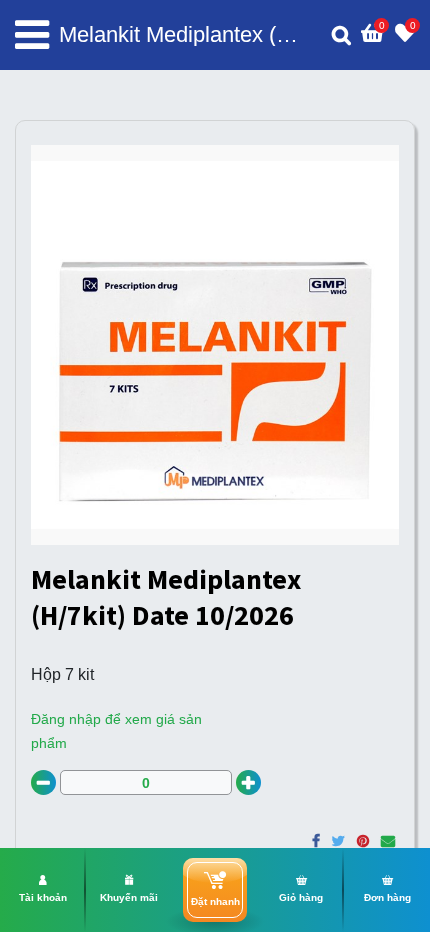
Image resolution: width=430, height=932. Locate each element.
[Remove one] (43, 782)
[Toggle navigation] (32, 35)
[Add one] (248, 782)
